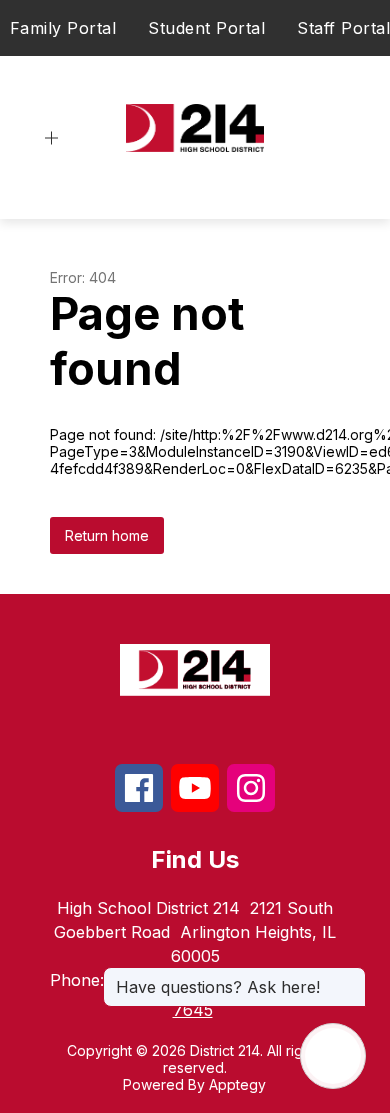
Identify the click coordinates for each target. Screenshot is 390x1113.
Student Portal (206, 28)
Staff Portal (343, 28)
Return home (107, 535)
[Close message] (350, 977)
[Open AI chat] (333, 1056)
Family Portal (63, 28)
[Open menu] (51, 138)
